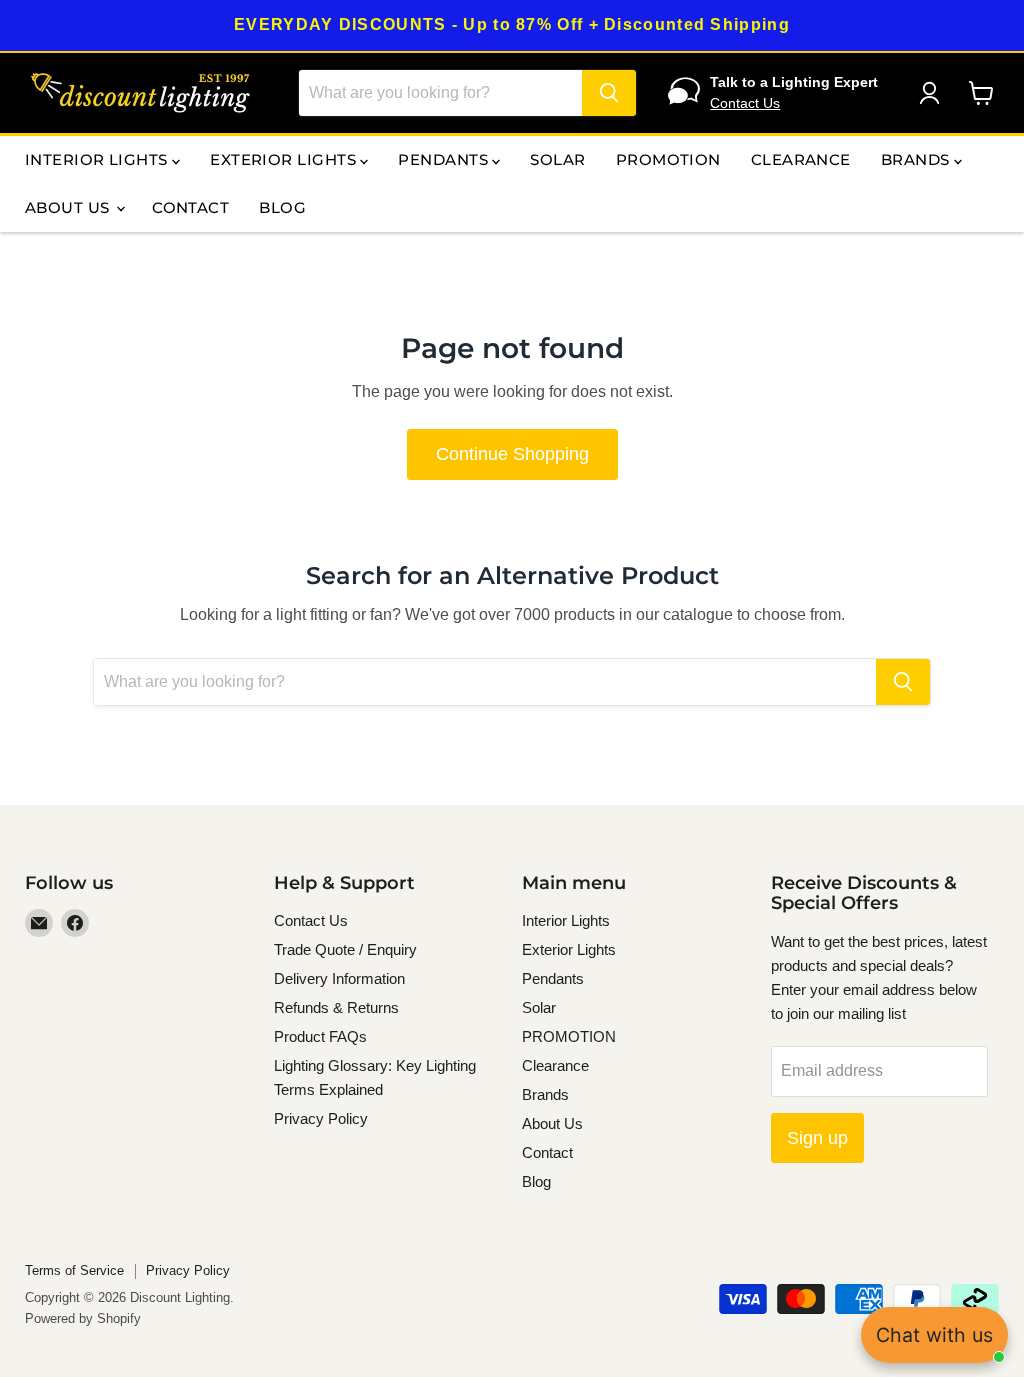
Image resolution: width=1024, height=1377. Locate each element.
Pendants (445, 159)
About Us (69, 207)
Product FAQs (320, 1036)
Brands (917, 159)
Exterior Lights (285, 159)
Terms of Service (74, 1270)
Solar (557, 159)
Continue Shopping (512, 454)
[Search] (609, 93)
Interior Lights (98, 159)
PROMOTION (668, 159)
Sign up (817, 1138)
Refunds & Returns (336, 1007)
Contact (190, 207)
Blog (282, 207)
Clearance (801, 159)
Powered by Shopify (83, 1318)
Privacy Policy (321, 1118)
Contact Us (745, 103)
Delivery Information (339, 978)
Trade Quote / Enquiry (345, 949)
